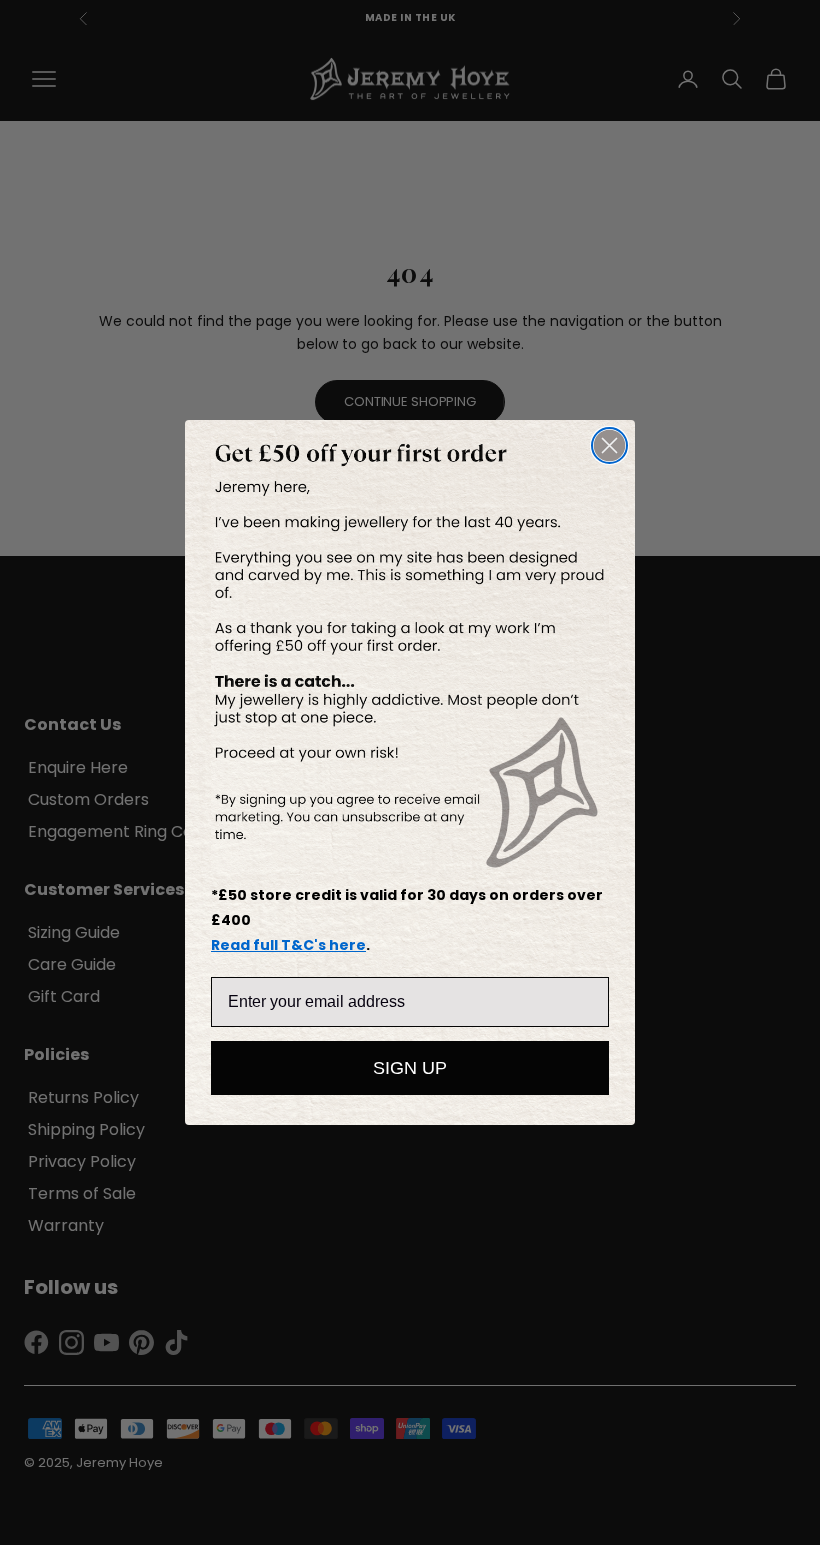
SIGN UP (410, 1068)
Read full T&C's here (288, 945)
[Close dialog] (609, 445)
